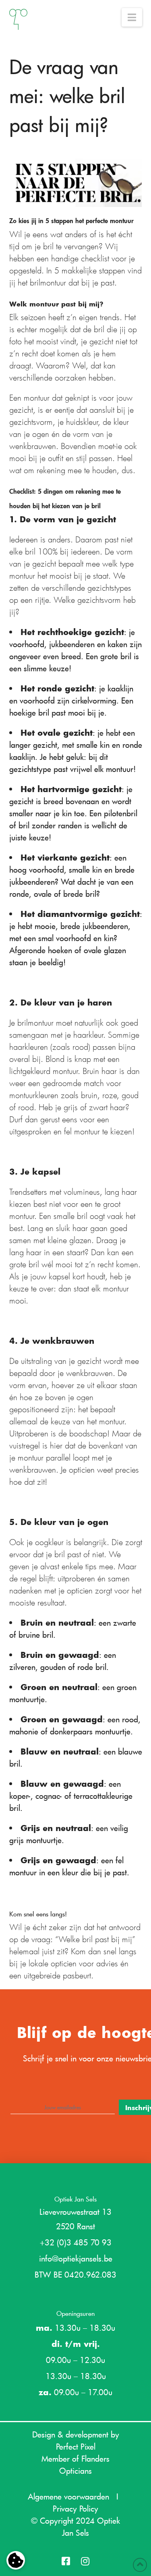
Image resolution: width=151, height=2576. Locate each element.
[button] (132, 17)
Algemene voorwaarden (68, 2496)
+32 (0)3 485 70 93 (76, 2242)
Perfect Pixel (76, 2446)
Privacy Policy (75, 2508)
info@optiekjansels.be (76, 2258)
